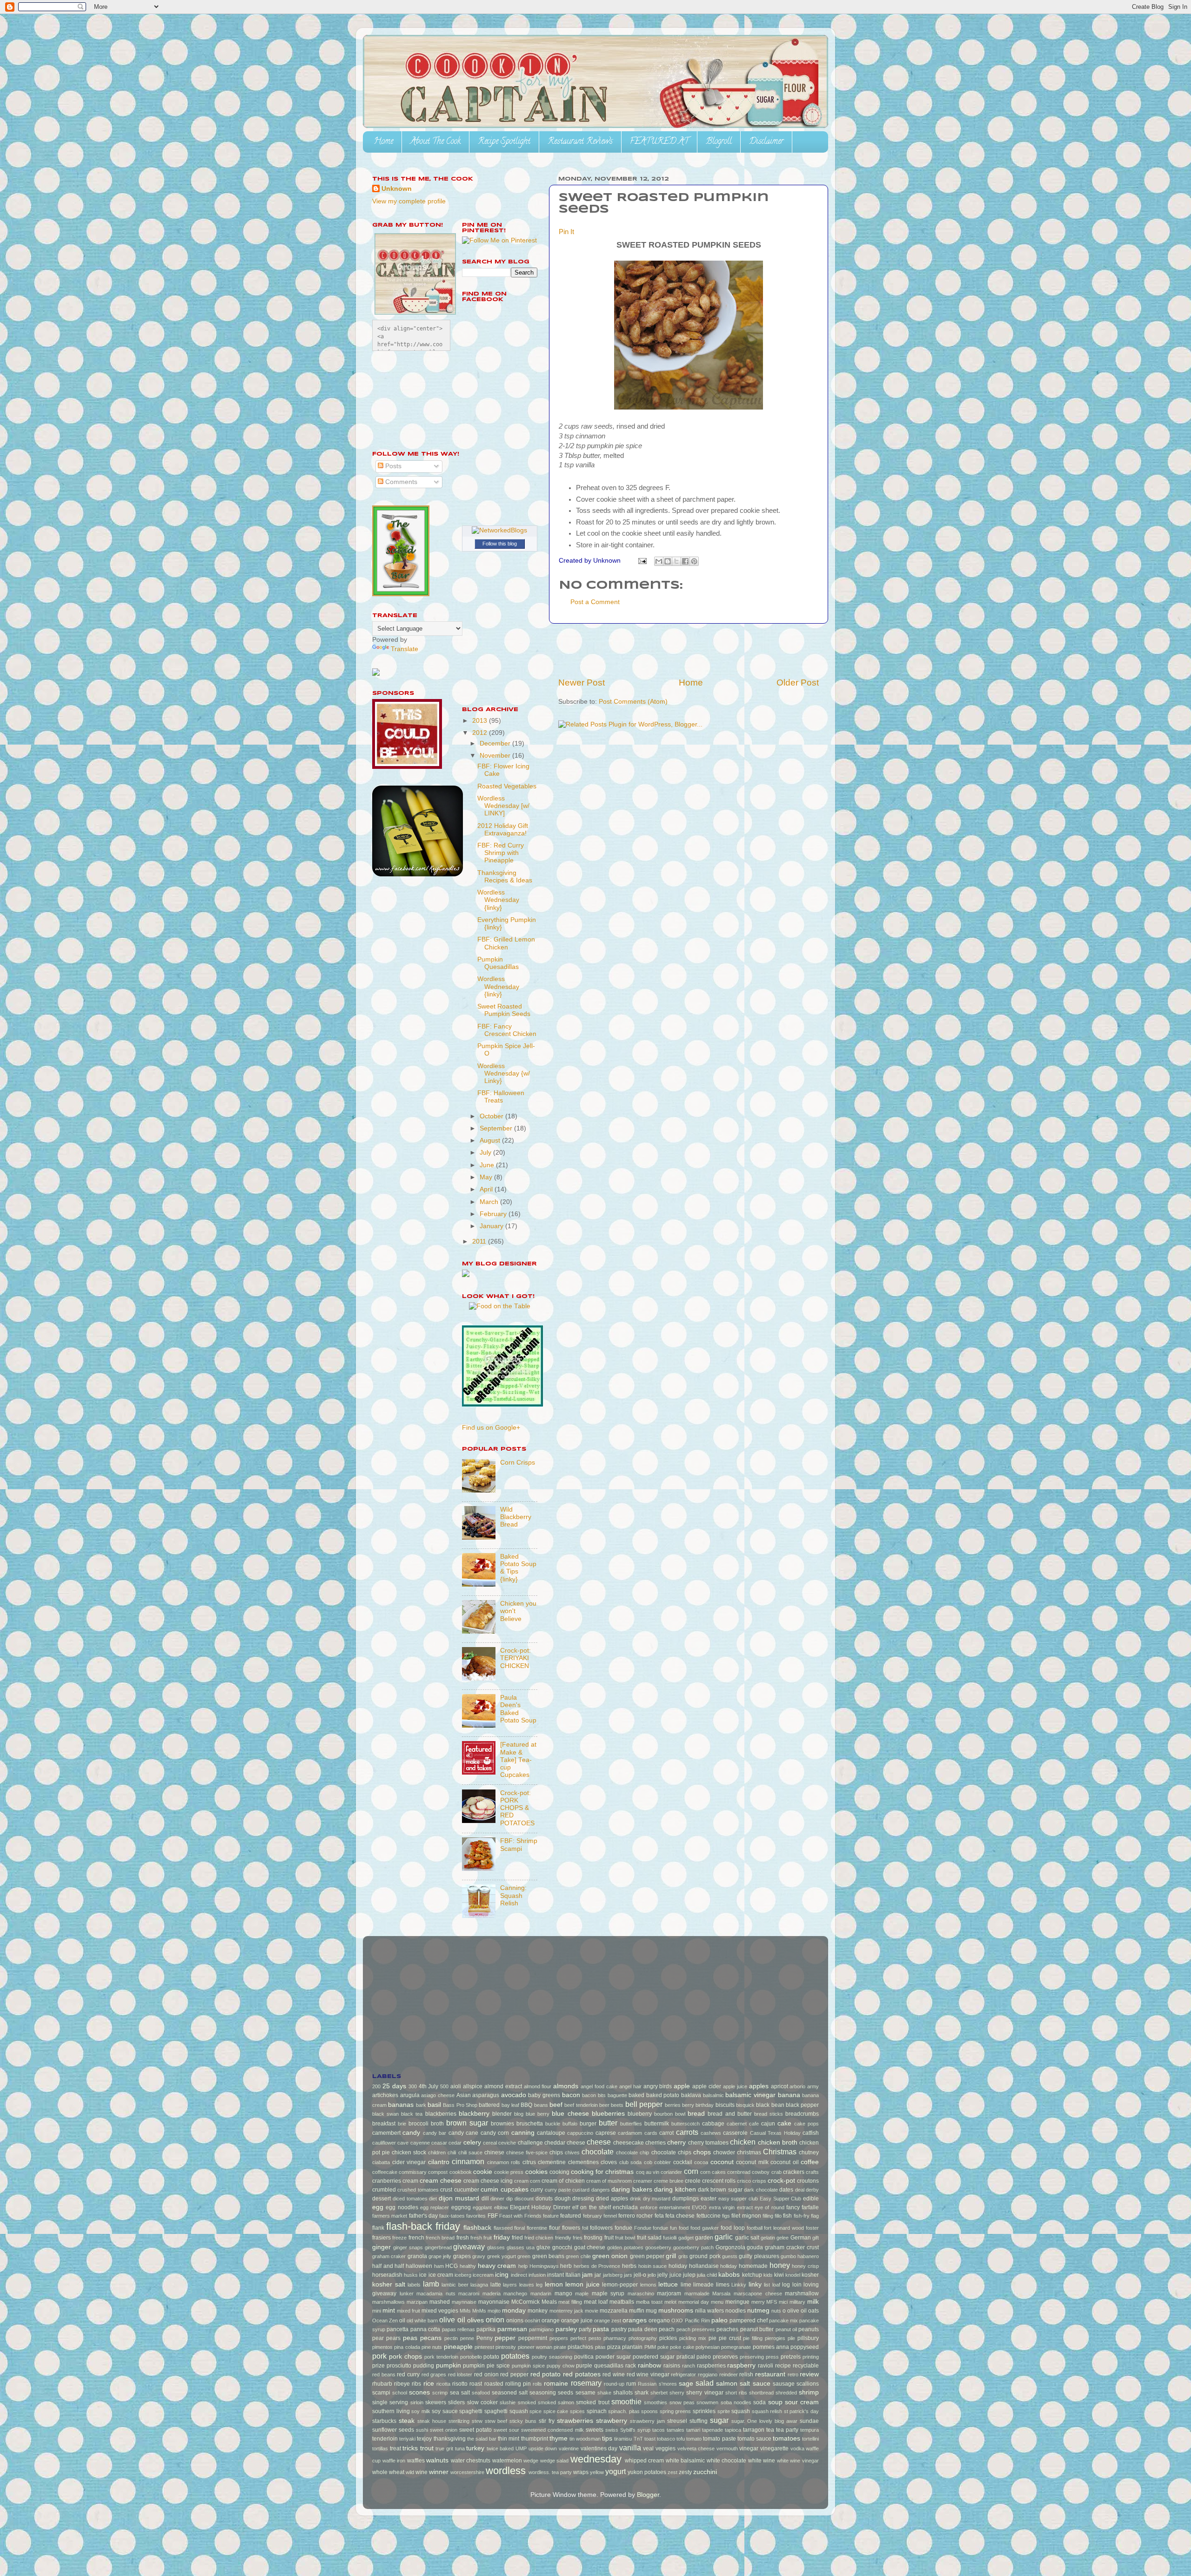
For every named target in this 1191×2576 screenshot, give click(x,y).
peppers (559, 2338)
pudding (424, 2366)
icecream (483, 2275)
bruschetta (530, 2124)
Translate (405, 649)
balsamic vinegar (750, 2095)
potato (491, 2357)
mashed (440, 2302)
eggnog (461, 2207)
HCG (452, 2266)
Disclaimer (766, 142)
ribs (416, 2384)
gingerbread (438, 2247)
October (492, 1116)
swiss (612, 2430)
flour (555, 2228)
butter (608, 2123)
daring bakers (632, 2189)
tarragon (754, 2430)
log (786, 2285)
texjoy (424, 2439)
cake (784, 2123)
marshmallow (802, 2294)
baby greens (544, 2095)
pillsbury (808, 2338)
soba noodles (736, 2402)
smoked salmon (556, 2402)
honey (780, 2265)
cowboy (761, 2172)
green (524, 2256)
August (491, 1140)
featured (571, 2216)
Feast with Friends (520, 2216)
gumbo (788, 2256)
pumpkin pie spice (486, 2366)
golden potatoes (625, 2247)
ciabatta (381, 2162)
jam (587, 2275)
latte (496, 2285)
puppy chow (561, 2366)
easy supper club (738, 2199)
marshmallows (388, 2302)
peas (410, 2338)
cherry (676, 2142)
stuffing (699, 2421)
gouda (755, 2247)
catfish (811, 2133)
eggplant (482, 2207)
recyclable (806, 2366)
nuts (776, 2311)
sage (686, 2384)
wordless (506, 2471)
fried (517, 2238)
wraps (581, 2472)
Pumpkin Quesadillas (498, 963)
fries (578, 2238)
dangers (601, 2190)
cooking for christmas (602, 2172)
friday (502, 2237)
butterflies (631, 2124)
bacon (571, 2095)
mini (377, 2311)
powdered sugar (654, 2357)
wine (422, 2472)
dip (509, 2199)
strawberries (575, 2421)
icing (502, 2275)
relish (746, 2374)
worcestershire (467, 2472)
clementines (583, 2162)
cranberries (387, 2181)
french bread (440, 2238)
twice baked (500, 2448)
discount (524, 2199)
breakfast (384, 2124)
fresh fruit (481, 2238)
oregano (659, 2320)
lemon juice (582, 2284)
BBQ (526, 2105)
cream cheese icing (488, 2181)
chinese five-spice (527, 2152)
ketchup (752, 2275)
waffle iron (394, 2461)
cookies (536, 2172)
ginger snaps (408, 2247)
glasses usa (521, 2247)
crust (446, 2190)
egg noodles (402, 2207)
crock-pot (781, 2181)
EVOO (699, 2207)
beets (617, 2105)
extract (745, 2207)
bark (421, 2105)
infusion (537, 2275)
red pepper (514, 2374)
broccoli (418, 2124)
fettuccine (709, 2216)
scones (419, 2392)
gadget (686, 2238)
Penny (485, 2338)
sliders (456, 2402)
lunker (407, 2294)
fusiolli (670, 2238)
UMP (521, 2448)
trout (427, 2448)
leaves (527, 2285)
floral (519, 2228)
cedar (455, 2143)
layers (510, 2285)
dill (485, 2199)
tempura (810, 2430)
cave (403, 2143)
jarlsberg (613, 2275)
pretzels (791, 2357)
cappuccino (580, 2133)
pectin (451, 2338)
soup (775, 2402)
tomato (694, 2439)
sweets (595, 2430)
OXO (677, 2320)
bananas (401, 2105)
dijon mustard (459, 2198)
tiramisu (623, 2439)
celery (472, 2142)
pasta (601, 2329)
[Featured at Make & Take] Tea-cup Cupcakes (518, 1760)
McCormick (525, 2302)
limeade (703, 2285)
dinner (497, 2199)
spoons (649, 2411)
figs (726, 2216)
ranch (689, 2366)
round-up (614, 2384)
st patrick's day (801, 2411)
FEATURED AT (659, 142)
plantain (632, 2347)
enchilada (625, 2207)
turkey (475, 2448)
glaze (543, 2247)
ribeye (402, 2384)
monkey (538, 2311)
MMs (465, 2311)
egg (378, 2207)
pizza (614, 2347)
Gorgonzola (730, 2247)
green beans (548, 2256)
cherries (656, 2143)
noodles (736, 2311)
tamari (693, 2430)
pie (713, 2338)
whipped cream (645, 2461)
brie (402, 2124)
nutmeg (758, 2310)
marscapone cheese (758, 2294)
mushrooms (676, 2310)
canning (523, 2133)
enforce (649, 2207)
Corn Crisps (518, 1463)
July (486, 1153)
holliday (729, 2266)
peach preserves (696, 2329)
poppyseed (805, 2347)
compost (438, 2172)
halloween (419, 2266)
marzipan (417, 2302)
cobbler (662, 2162)
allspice (473, 2086)
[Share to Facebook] (685, 561)
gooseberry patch (693, 2247)
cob (648, 2162)
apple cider (707, 2086)
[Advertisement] (689, 650)
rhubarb (382, 2384)
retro (793, 2374)
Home (383, 142)
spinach (597, 2411)
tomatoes (786, 2438)
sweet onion (444, 2430)
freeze (399, 2238)
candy (411, 2133)
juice (676, 2275)
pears (393, 2338)
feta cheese (680, 2216)
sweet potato (475, 2430)
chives (572, 2152)
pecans (431, 2338)
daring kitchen (675, 2189)
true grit (444, 2448)
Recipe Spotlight (504, 142)
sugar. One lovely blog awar (765, 2421)
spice (535, 2411)
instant (555, 2275)
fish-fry (802, 2216)
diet (433, 2199)
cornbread (739, 2172)
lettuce (668, 2284)
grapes (462, 2256)
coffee (810, 2162)
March (490, 1202)
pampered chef (749, 2320)
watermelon (507, 2461)
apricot (780, 2086)
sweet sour (506, 2430)
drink (636, 2199)
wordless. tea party (550, 2472)
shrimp (809, 2392)
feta (659, 2216)
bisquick (745, 2105)
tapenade (713, 2430)
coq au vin (648, 2172)
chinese (494, 2152)
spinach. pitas (624, 2411)
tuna (460, 2448)
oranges (635, 2320)
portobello (471, 2357)
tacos (659, 2430)
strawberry (612, 2421)
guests (730, 2256)
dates (786, 2190)
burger (588, 2124)
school (400, 2393)
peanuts (809, 2329)
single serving (390, 2402)
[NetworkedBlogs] (499, 530)
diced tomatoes (410, 2199)
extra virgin (722, 2207)
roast (476, 2384)
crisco (744, 2181)
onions (515, 2320)
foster (812, 2228)
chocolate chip (632, 2152)
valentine (569, 2448)
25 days (394, 2086)
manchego (515, 2294)
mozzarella (614, 2311)
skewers (436, 2402)
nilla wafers (709, 2311)
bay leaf (510, 2105)
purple (584, 2366)
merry (758, 2302)
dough (563, 2199)
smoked (527, 2402)
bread (696, 2114)
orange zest (608, 2320)
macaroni (469, 2294)
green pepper (647, 2256)
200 (376, 2086)
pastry (619, 2329)
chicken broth (778, 2142)
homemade (753, 2266)
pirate (560, 2347)
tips (607, 2438)
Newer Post (582, 683)
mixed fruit (408, 2311)
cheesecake (629, 2143)
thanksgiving (450, 2439)
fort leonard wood (784, 2228)
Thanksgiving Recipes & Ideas (505, 877)
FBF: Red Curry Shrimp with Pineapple (501, 853)
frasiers (381, 2238)
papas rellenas (458, 2329)
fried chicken (539, 2238)
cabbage (713, 2124)
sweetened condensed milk (552, 2430)
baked (636, 2095)
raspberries (711, 2366)
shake (604, 2393)
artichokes (385, 2095)
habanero (808, 2256)
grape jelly (440, 2256)
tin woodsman (585, 2439)
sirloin (417, 2402)
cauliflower (384, 2143)
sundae (809, 2421)
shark (642, 2393)
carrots (687, 2132)
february (592, 2216)
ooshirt (532, 2320)
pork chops (405, 2357)
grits (683, 2256)
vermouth (727, 2448)
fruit (609, 2238)
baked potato (663, 2095)
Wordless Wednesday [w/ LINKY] (503, 806)
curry (537, 2190)
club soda (631, 2162)
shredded (786, 2393)
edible (811, 2199)
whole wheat (388, 2472)
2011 (480, 1241)
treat (395, 2448)
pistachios (580, 2347)
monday (514, 2310)
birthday (705, 2105)
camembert (386, 2133)
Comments (400, 482)
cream (410, 2181)
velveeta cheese (696, 2448)
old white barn (422, 2320)
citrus (529, 2162)
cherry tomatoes (708, 2143)
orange (551, 2320)
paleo (719, 2320)
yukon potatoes (647, 2472)
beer (604, 2105)
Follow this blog (500, 544)
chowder (724, 2152)
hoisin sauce (653, 2266)
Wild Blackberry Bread (516, 1517)
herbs (629, 2266)
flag (815, 2216)
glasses (496, 2247)
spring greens (676, 2411)
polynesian (708, 2347)
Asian (464, 2095)
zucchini (705, 2472)
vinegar (749, 2448)
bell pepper (644, 2104)
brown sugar (467, 2123)
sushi (422, 2430)
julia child (707, 2275)
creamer (643, 2181)
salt (745, 2384)
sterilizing (459, 2421)
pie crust (730, 2338)
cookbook (461, 2172)
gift (816, 2238)
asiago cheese (438, 2095)
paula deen (642, 2329)
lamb (431, 2284)
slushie (508, 2402)
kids (768, 2275)
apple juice (735, 2086)
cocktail (683, 2162)
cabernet (737, 2124)
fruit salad (649, 2238)
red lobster (460, 2374)
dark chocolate (761, 2190)
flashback (477, 2228)
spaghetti (471, 2411)
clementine (552, 2162)
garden (704, 2238)
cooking (559, 2172)
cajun (768, 2124)
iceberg (463, 2275)
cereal (490, 2143)
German (801, 2238)
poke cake (682, 2347)
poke (663, 2347)
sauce (762, 2384)
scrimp (440, 2393)
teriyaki (407, 2439)
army (813, 2086)
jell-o (640, 2275)
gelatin (768, 2238)
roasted (494, 2384)
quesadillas (609, 2366)
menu (717, 2302)
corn (691, 2171)
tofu (681, 2439)
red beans (384, 2374)
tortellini (810, 2439)
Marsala (721, 2294)
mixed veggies (440, 2311)
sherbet (659, 2393)
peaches (727, 2329)
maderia (492, 2294)
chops (702, 2152)
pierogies (775, 2338)
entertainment (675, 2207)
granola (417, 2256)
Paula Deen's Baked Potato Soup (518, 1709)
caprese (606, 2133)
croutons (808, 2181)
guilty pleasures (759, 2256)
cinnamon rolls (504, 2162)
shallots (623, 2393)
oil (402, 2320)
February (494, 1214)
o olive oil (795, 2311)
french (416, 2238)
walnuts (437, 2460)
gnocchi (562, 2247)
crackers (794, 2172)
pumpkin (448, 2365)
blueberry (640, 2114)
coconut (722, 2162)
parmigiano (541, 2329)
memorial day (694, 2302)
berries (673, 2105)
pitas (600, 2347)
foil (585, 2228)
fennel (610, 2216)
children (437, 2152)
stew (477, 2421)
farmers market (390, 2216)
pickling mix (693, 2338)
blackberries (441, 2114)
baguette (617, 2095)
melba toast (649, 2302)
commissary (413, 2172)
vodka (797, 2448)
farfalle (810, 2207)
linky (755, 2284)
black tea (412, 2114)
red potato (546, 2374)
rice (429, 2384)
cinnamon (468, 2161)
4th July (429, 2086)
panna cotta (425, 2329)
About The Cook (435, 142)
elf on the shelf (592, 2207)
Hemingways (544, 2266)
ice (423, 2275)
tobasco (666, 2439)
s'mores (668, 2384)
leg (539, 2285)
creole (693, 2181)
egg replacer (435, 2207)
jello (652, 2275)
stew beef (496, 2421)
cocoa (701, 2162)
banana (789, 2095)
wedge (531, 2461)
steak (407, 2421)
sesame (585, 2393)
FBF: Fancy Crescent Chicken (507, 1030)
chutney (809, 2152)
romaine (556, 2384)
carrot (666, 2133)
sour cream (802, 2402)
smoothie (626, 2401)
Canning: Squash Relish (513, 1895)
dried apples (612, 2199)
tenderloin (385, 2439)
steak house (432, 2421)
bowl (680, 2114)
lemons (648, 2285)
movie (592, 2311)
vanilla (630, 2448)
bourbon (663, 2114)
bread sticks (769, 2114)
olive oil (452, 2320)
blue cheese (570, 2114)
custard (581, 2190)
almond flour (538, 2086)
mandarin (541, 2294)
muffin (637, 2311)
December (496, 743)
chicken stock (409, 2152)
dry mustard (657, 2199)
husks (411, 2275)
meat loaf (596, 2302)
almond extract (503, 2086)
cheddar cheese (565, 2143)
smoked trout (592, 2402)
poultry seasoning (552, 2357)
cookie (483, 2172)
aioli (456, 2086)
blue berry (538, 2114)
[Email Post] (642, 561)
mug (651, 2311)
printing (811, 2357)
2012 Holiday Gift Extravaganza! (503, 830)
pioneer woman (535, 2347)
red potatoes (582, 2374)
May (487, 1177)
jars (628, 2275)
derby (812, 2190)
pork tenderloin (441, 2357)
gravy (479, 2256)
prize (378, 2366)
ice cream (441, 2275)
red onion (486, 2374)
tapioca (733, 2430)
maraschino (641, 2294)
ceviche (507, 2143)
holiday (678, 2266)
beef (556, 2105)
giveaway (469, 2246)
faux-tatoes (452, 2216)
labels (414, 2285)
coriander (671, 2172)
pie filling (753, 2338)
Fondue (643, 2228)
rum (631, 2384)
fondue (623, 2228)
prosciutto (399, 2366)
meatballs (622, 2302)
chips (556, 2152)
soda (759, 2402)
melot (670, 2302)
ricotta (443, 2384)
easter (709, 2199)
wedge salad (555, 2461)
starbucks (384, 2421)
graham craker (389, 2256)
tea (770, 2430)
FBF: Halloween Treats (501, 1097)
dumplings (686, 2199)
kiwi (779, 2275)
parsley (566, 2329)
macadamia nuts (436, 2294)
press (772, 2357)
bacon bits (594, 2095)
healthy (468, 2266)
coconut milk (752, 2162)
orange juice (577, 2320)
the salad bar (482, 2439)
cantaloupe (551, 2133)
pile (791, 2338)
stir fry (547, 2421)
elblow (501, 2207)
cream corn (527, 2181)
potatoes (515, 2356)
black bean (770, 2105)
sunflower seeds (393, 2430)
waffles (416, 2461)
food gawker (705, 2228)
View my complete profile (409, 201)
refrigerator (683, 2374)
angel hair (630, 2086)
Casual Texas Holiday (775, 2133)
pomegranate (736, 2347)
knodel (793, 2275)
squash (741, 2411)
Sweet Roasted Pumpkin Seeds (504, 1010)
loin (797, 2285)
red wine (614, 2374)
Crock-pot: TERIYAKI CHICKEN (515, 1658)
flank (378, 2228)
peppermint (533, 2338)
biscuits (725, 2105)
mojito (494, 2311)
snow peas (682, 2402)
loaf (776, 2285)
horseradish (387, 2275)
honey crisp (805, 2266)
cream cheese (441, 2181)
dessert (381, 2199)
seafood (481, 2393)
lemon (554, 2284)
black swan (385, 2114)
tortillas (380, 2448)
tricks (410, 2448)
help (523, 2266)
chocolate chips (671, 2152)
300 (413, 2086)
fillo (778, 2216)
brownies (502, 2124)
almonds (566, 2086)
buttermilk (657, 2124)
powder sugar (613, 2357)
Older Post (798, 683)
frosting (593, 2238)
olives (475, 2320)
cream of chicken (563, 2181)
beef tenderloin (581, 2105)
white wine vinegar (798, 2461)
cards (651, 2133)
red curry (408, 2374)
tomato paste (719, 2439)
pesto (595, 2338)
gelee (783, 2238)
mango (563, 2294)
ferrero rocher (636, 2216)
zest (672, 2472)
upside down (543, 2448)
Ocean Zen (385, 2320)
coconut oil (785, 2162)
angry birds (658, 2086)
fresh (463, 2238)
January (492, 1226)
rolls (537, 2384)
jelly (662, 2275)
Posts (392, 466)
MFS (772, 2302)
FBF (493, 2216)
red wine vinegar (648, 2374)
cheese (599, 2142)
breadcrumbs (802, 2114)
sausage (784, 2384)
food (684, 2228)
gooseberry (658, 2247)
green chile (578, 2256)
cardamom (630, 2133)
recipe (783, 2366)
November (496, 756)
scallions (808, 2384)
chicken (743, 2142)
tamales (676, 2430)
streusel (677, 2421)
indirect (519, 2275)
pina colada (407, 2347)
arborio (797, 2086)
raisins (672, 2366)
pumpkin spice (528, 2366)
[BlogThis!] (668, 561)
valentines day (599, 2448)
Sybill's (628, 2430)
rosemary (586, 2383)
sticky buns (523, 2421)
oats (813, 2311)
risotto (460, 2384)
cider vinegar (409, 2162)
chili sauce (470, 2152)
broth (437, 2124)
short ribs (736, 2393)
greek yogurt (502, 2256)
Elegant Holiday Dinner (540, 2207)
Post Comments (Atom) (633, 702)
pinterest (484, 2347)
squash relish (767, 2411)
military (797, 2302)
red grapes (434, 2374)
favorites (476, 2216)
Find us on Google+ (491, 1428)
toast (650, 2439)
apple (682, 2086)
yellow (597, 2472)
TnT (638, 2439)
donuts (544, 2199)
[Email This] (659, 561)
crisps (759, 2181)
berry (688, 2105)
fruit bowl (625, 2238)
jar (598, 2275)
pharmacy (615, 2338)
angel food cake (599, 2086)
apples (759, 2086)
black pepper (802, 2105)
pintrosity (506, 2347)
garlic (724, 2237)
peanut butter (757, 2329)
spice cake (556, 2411)
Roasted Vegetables (507, 786)
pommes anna (771, 2347)
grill (671, 2256)
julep (689, 2275)
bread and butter (729, 2114)
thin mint (509, 2439)
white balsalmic (686, 2461)
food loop (733, 2228)
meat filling (570, 2302)
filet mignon (746, 2216)
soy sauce (445, 2411)
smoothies (656, 2402)
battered (489, 2105)
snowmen (707, 2402)
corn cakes (713, 2172)
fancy (793, 2207)
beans (541, 2105)
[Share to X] (676, 561)
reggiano (708, 2374)
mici (783, 2302)
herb (566, 2266)
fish (787, 2216)
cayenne (420, 2143)
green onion (610, 2256)
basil (434, 2105)
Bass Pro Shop (460, 2105)
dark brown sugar (720, 2190)
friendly (563, 2238)
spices (577, 2411)
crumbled (384, 2190)
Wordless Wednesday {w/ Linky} (504, 1073)
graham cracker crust (792, 2247)
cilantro (439, 2162)
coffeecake (385, 2172)
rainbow (649, 2365)
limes (723, 2285)
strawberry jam (647, 2421)
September (497, 1128)
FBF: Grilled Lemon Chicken (506, 943)
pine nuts (432, 2347)
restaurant (770, 2374)
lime (686, 2285)
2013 (481, 721)
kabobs (729, 2275)
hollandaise (704, 2266)
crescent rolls (719, 2181)
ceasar (439, 2143)
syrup (644, 2430)
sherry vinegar (705, 2393)
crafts (812, 2172)
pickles (668, 2338)
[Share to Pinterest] (694, 561)
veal (648, 2448)
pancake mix (783, 2320)
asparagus (486, 2095)
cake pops (806, 2124)
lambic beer (455, 2285)
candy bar (435, 2133)
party (585, 2329)
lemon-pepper (620, 2285)
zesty (685, 2472)
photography (643, 2338)
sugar (719, 2420)
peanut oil (786, 2329)
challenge (530, 2143)
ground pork (705, 2256)
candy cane (463, 2133)
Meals (549, 2302)
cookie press (509, 2172)
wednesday (596, 2459)
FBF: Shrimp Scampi (519, 1845)
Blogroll (719, 142)
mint (389, 2310)
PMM (650, 2347)
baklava (691, 2095)
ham (439, 2266)
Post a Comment (595, 602)
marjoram (669, 2294)
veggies (666, 2448)
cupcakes (515, 2189)
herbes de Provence (597, 2266)
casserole (735, 2133)
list (767, 2285)
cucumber (467, 2190)
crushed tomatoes (418, 2190)
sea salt (460, 2393)
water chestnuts (471, 2461)
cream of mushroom (609, 2181)
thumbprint (535, 2439)
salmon (727, 2384)
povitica (584, 2357)
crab (776, 2172)
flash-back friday (423, 2226)
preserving (752, 2357)
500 (444, 2086)
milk (813, 2302)
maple (582, 2294)
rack (631, 2366)
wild (410, 2472)
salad (705, 2383)
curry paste (558, 2190)
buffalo (570, 2124)
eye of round (769, 2207)
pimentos (382, 2347)
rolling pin (518, 2384)
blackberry (474, 2114)
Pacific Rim (697, 2320)
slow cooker (482, 2402)
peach (667, 2329)
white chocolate (727, 2461)
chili (452, 2152)
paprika (486, 2329)
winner (439, 2472)
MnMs (479, 2311)
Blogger (648, 2495)
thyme (559, 2438)
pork (379, 2356)
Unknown (397, 189)
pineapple (458, 2347)
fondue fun (665, 2228)
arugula (410, 2095)
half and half (388, 2266)
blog (519, 2114)
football (755, 2228)
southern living (391, 2411)
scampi (381, 2393)
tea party (787, 2430)
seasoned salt (510, 2393)
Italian (573, 2275)
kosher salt (389, 2284)
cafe (754, 2124)
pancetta (398, 2329)
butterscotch (686, 2124)
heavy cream (497, 2266)
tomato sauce (754, 2439)
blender (502, 2114)
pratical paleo (694, 2357)
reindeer (729, 2374)
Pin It (566, 232)
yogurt (616, 2471)
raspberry (741, 2365)
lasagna (479, 2285)
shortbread (761, 2393)
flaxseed (503, 2228)
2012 (481, 733)
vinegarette (774, 2448)
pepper (505, 2338)
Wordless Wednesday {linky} (498, 900)
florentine (537, 2228)
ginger (381, 2247)
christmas (749, 2152)
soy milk (421, 2411)
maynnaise (464, 2302)
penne (467, 2338)
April (487, 1189)
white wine (762, 2461)
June (488, 1165)
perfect (578, 2338)
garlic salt (747, 2238)
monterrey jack (566, 2311)
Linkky (739, 2285)
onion (495, 2320)
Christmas (780, 2152)
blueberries (608, 2114)
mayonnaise (494, 2302)
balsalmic (713, 2095)
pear (378, 2338)
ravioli (766, 2366)
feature (551, 2216)
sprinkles (704, 2411)
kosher (810, 2275)
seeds (565, 2393)
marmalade (697, 2294)
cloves (609, 2162)
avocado (514, 2095)
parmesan (512, 2329)
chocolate (598, 2152)
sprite (724, 2411)
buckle (553, 2124)
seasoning (543, 2393)
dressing (583, 2199)
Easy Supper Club (781, 2199)
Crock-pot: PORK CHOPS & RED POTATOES (517, 1808)
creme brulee (669, 2181)
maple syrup (608, 2294)
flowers (571, 2228)
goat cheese (590, 2247)
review (809, 2374)
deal (800, 2190)
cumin (489, 2189)
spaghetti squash (506, 2411)
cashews (711, 2133)
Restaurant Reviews (580, 142)
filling (768, 2216)
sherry (677, 2393)
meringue (737, 2302)
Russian (647, 2384)
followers (601, 2228)
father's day (423, 2216)
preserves (725, 2357)
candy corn (495, 2133)
